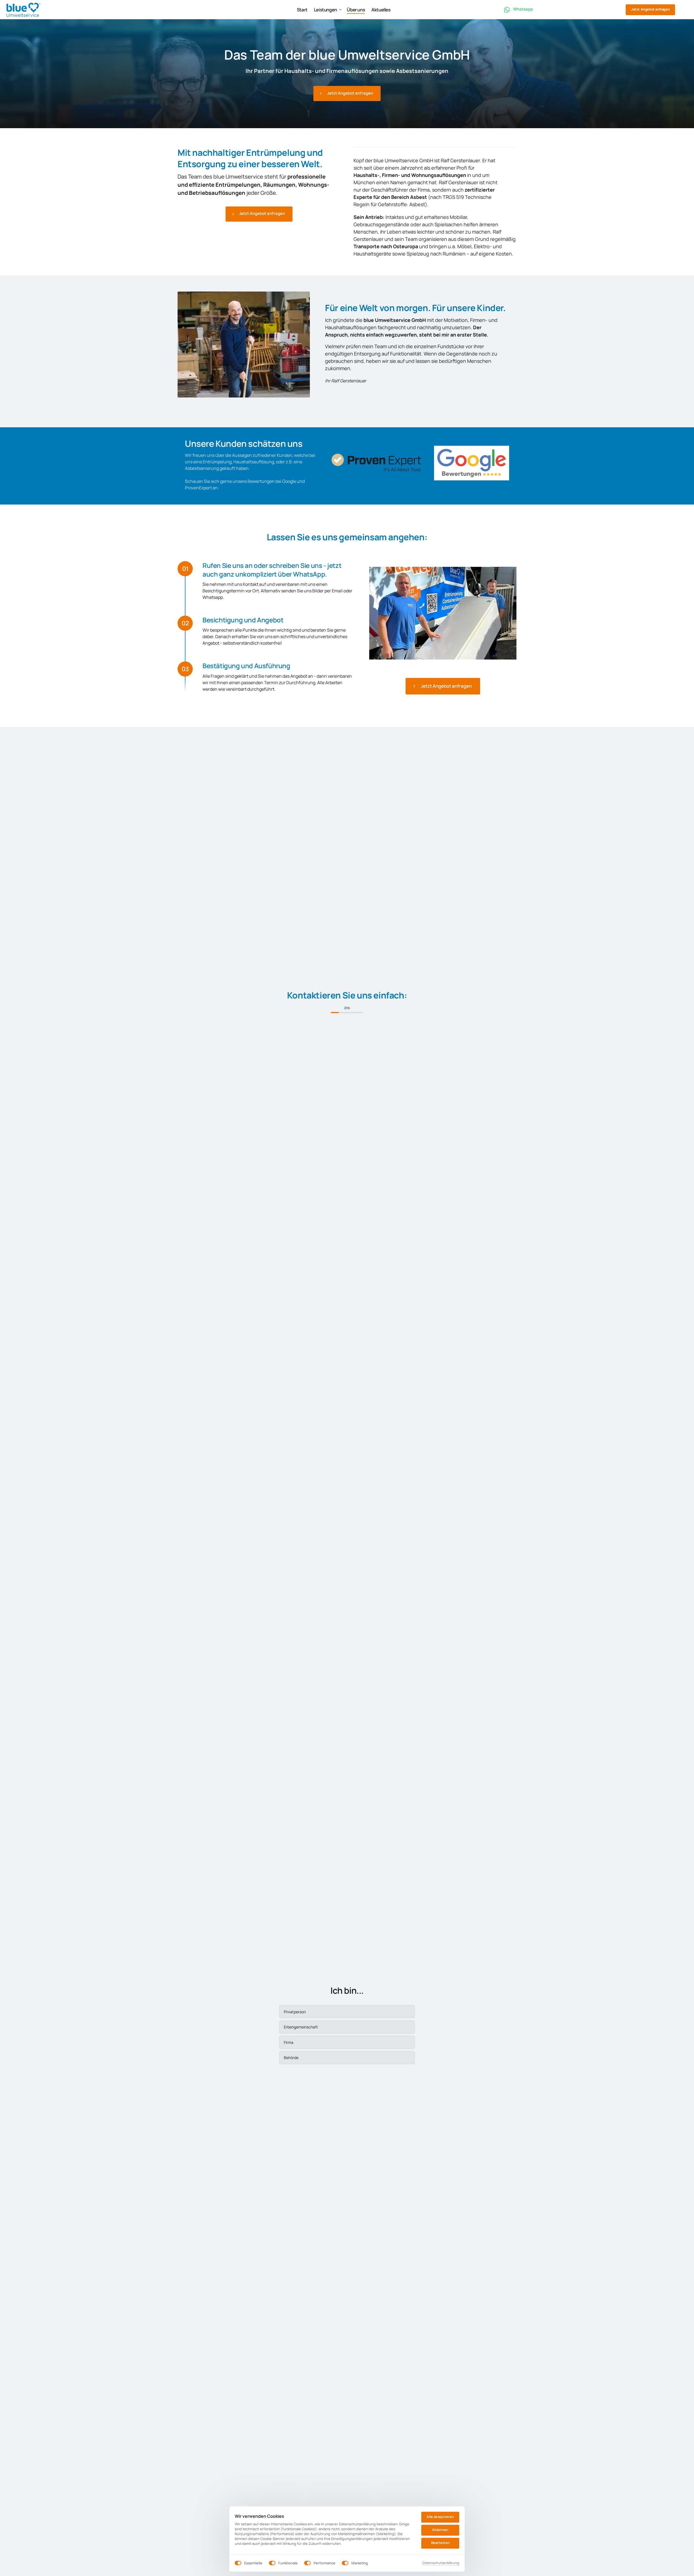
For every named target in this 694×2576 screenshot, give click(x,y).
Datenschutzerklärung (441, 2563)
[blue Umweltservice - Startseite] (23, 10)
